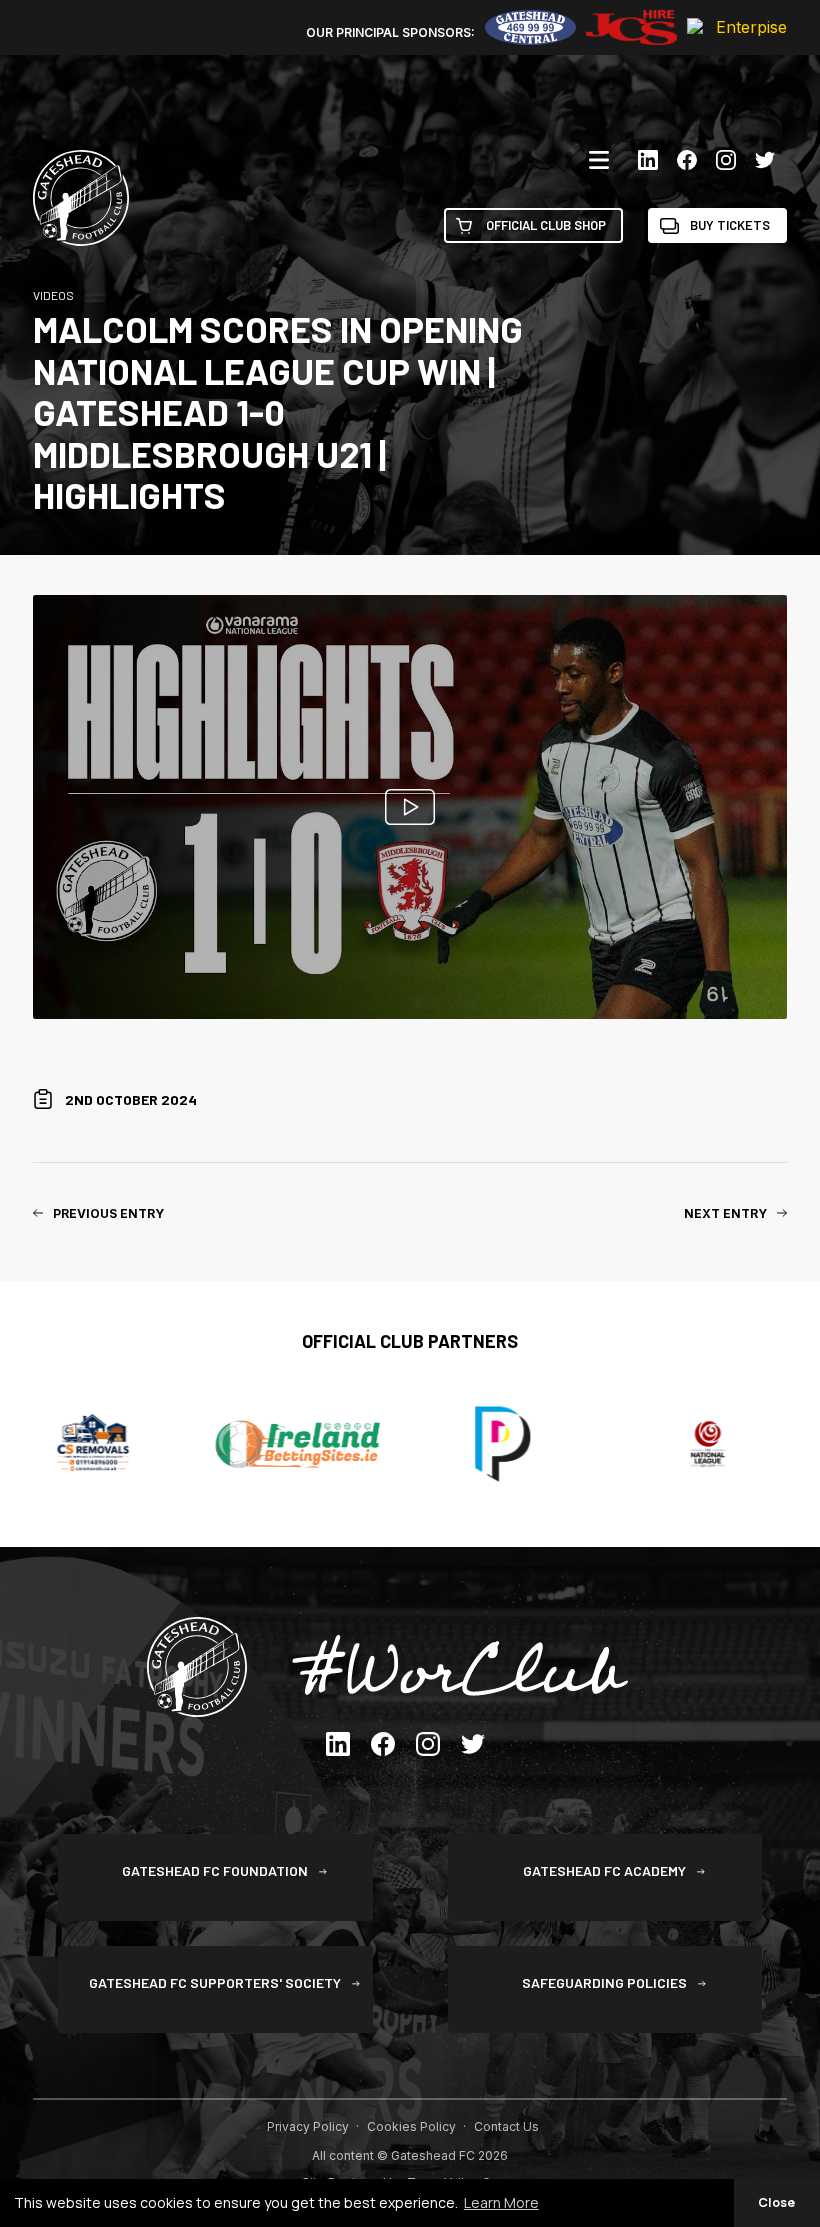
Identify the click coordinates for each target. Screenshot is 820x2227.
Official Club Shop (546, 225)
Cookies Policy (411, 2126)
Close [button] (776, 2202)
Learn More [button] (501, 2202)
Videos (53, 295)
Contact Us (506, 2126)
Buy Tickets (730, 225)
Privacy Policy (308, 2126)
